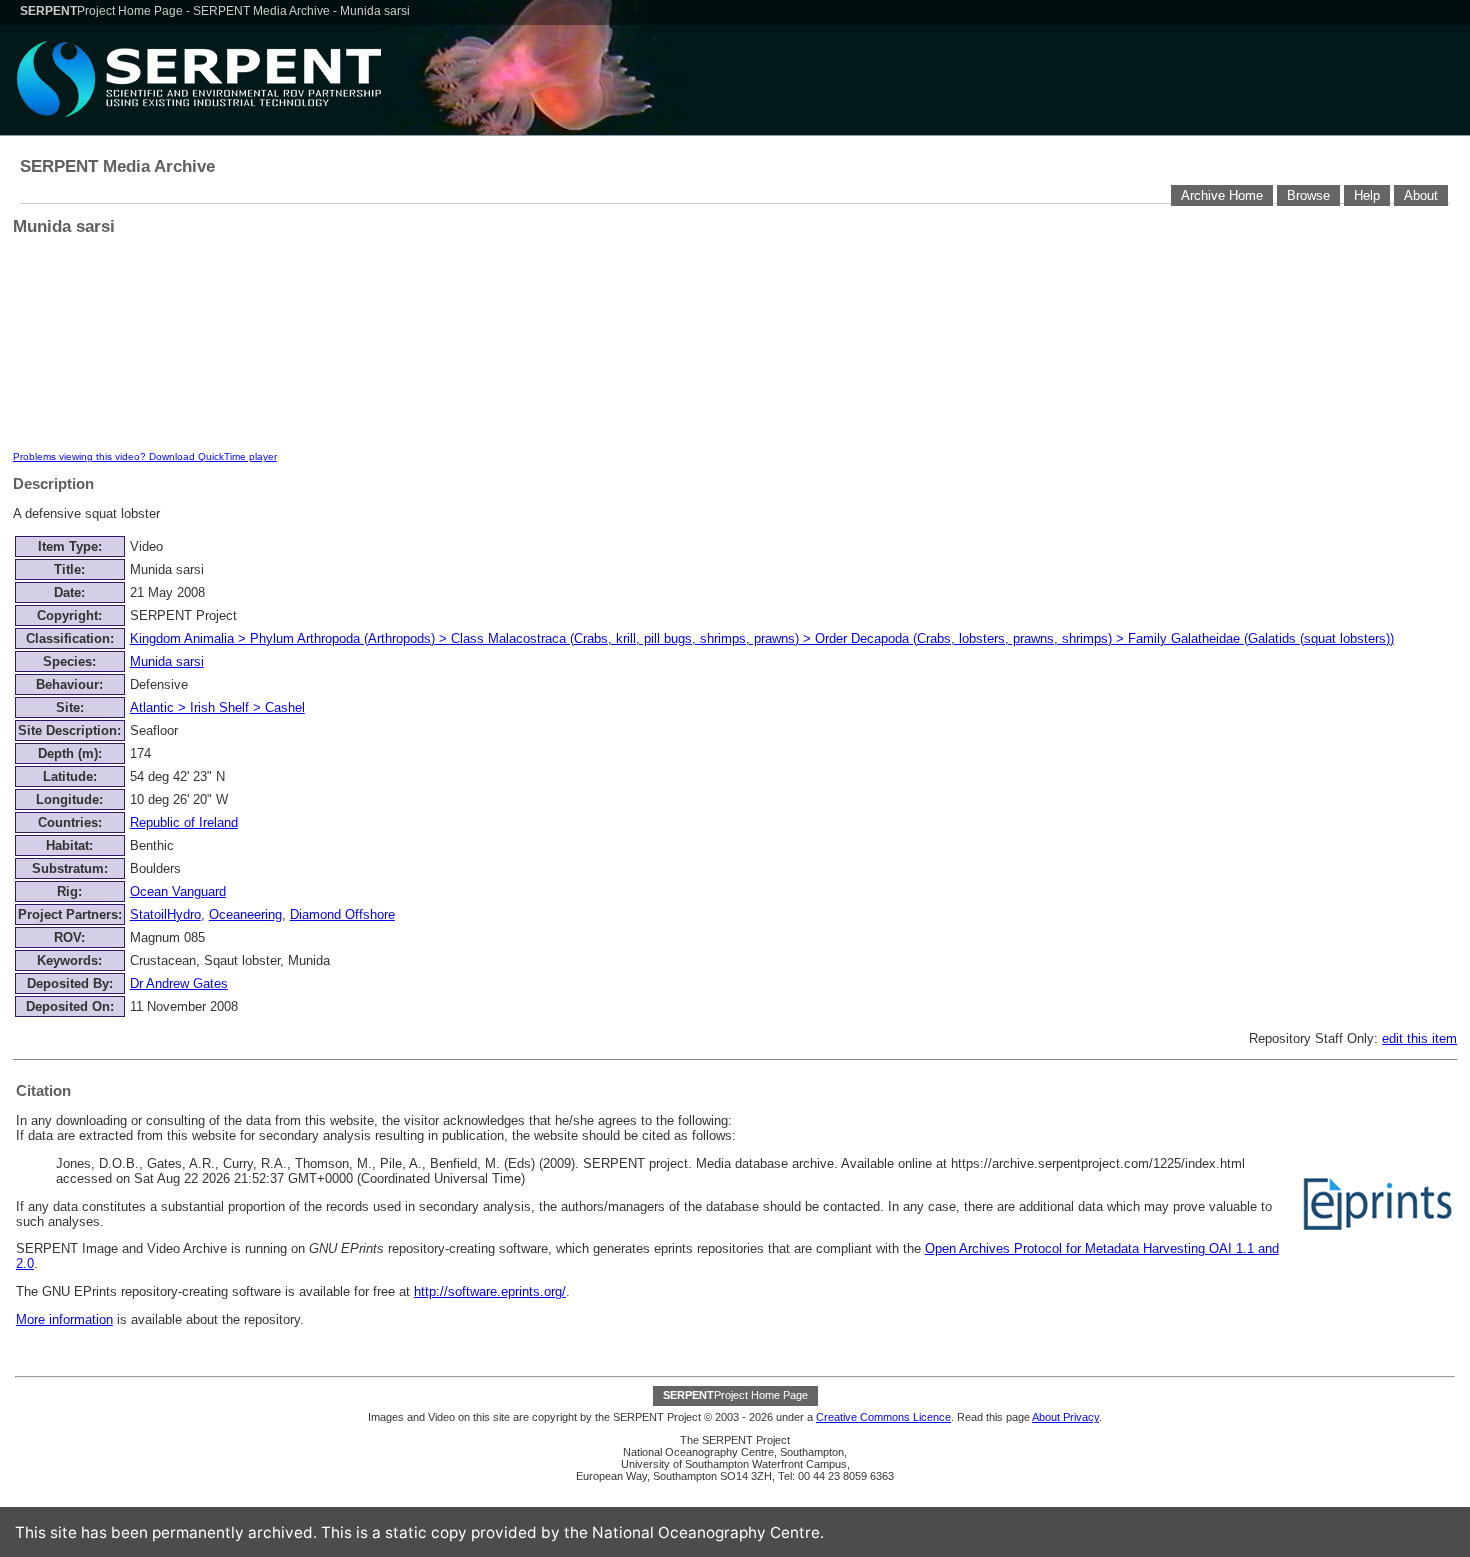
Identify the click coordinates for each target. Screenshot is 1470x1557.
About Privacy (1065, 1417)
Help (1367, 195)
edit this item (1419, 1038)
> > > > (762, 638)
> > (217, 707)
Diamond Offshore (342, 914)
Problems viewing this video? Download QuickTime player (145, 456)
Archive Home (1222, 195)
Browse (1308, 195)
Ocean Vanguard (178, 891)
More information (64, 1319)
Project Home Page (103, 11)
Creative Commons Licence (883, 1417)
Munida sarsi (167, 661)
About (1421, 195)
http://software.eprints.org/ (490, 1291)
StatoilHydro (165, 914)
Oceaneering (245, 914)
